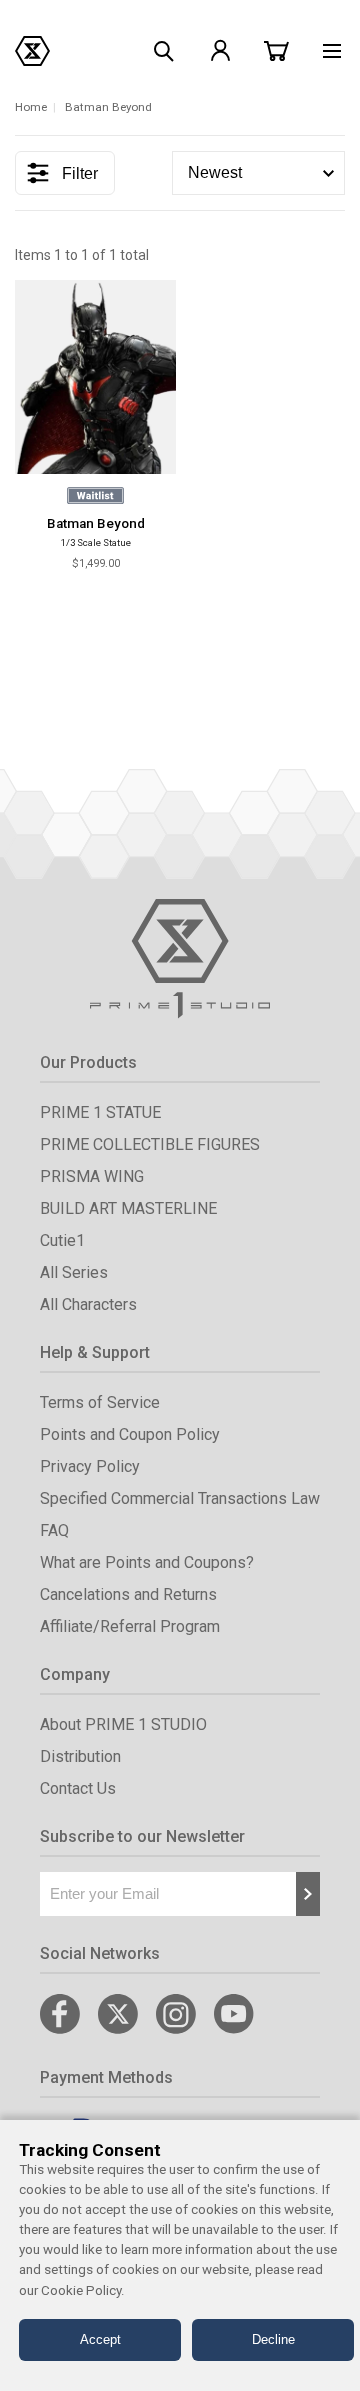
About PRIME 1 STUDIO (123, 1724)
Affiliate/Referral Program (130, 1626)
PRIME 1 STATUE (100, 1112)
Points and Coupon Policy (130, 1434)
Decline (273, 2339)
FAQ (54, 1530)
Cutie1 (62, 1240)
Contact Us (78, 1788)
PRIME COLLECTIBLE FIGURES (150, 1144)
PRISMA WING (92, 1176)
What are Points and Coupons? (147, 1562)
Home (31, 107)
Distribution (80, 1756)
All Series (74, 1272)
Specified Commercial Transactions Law (180, 1498)
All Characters (88, 1304)
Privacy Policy (90, 1466)
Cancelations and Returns (128, 1594)
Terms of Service (100, 1402)
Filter (80, 173)
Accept (100, 2339)
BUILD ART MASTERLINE (128, 1208)
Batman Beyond (96, 523)
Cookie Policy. (83, 2290)
